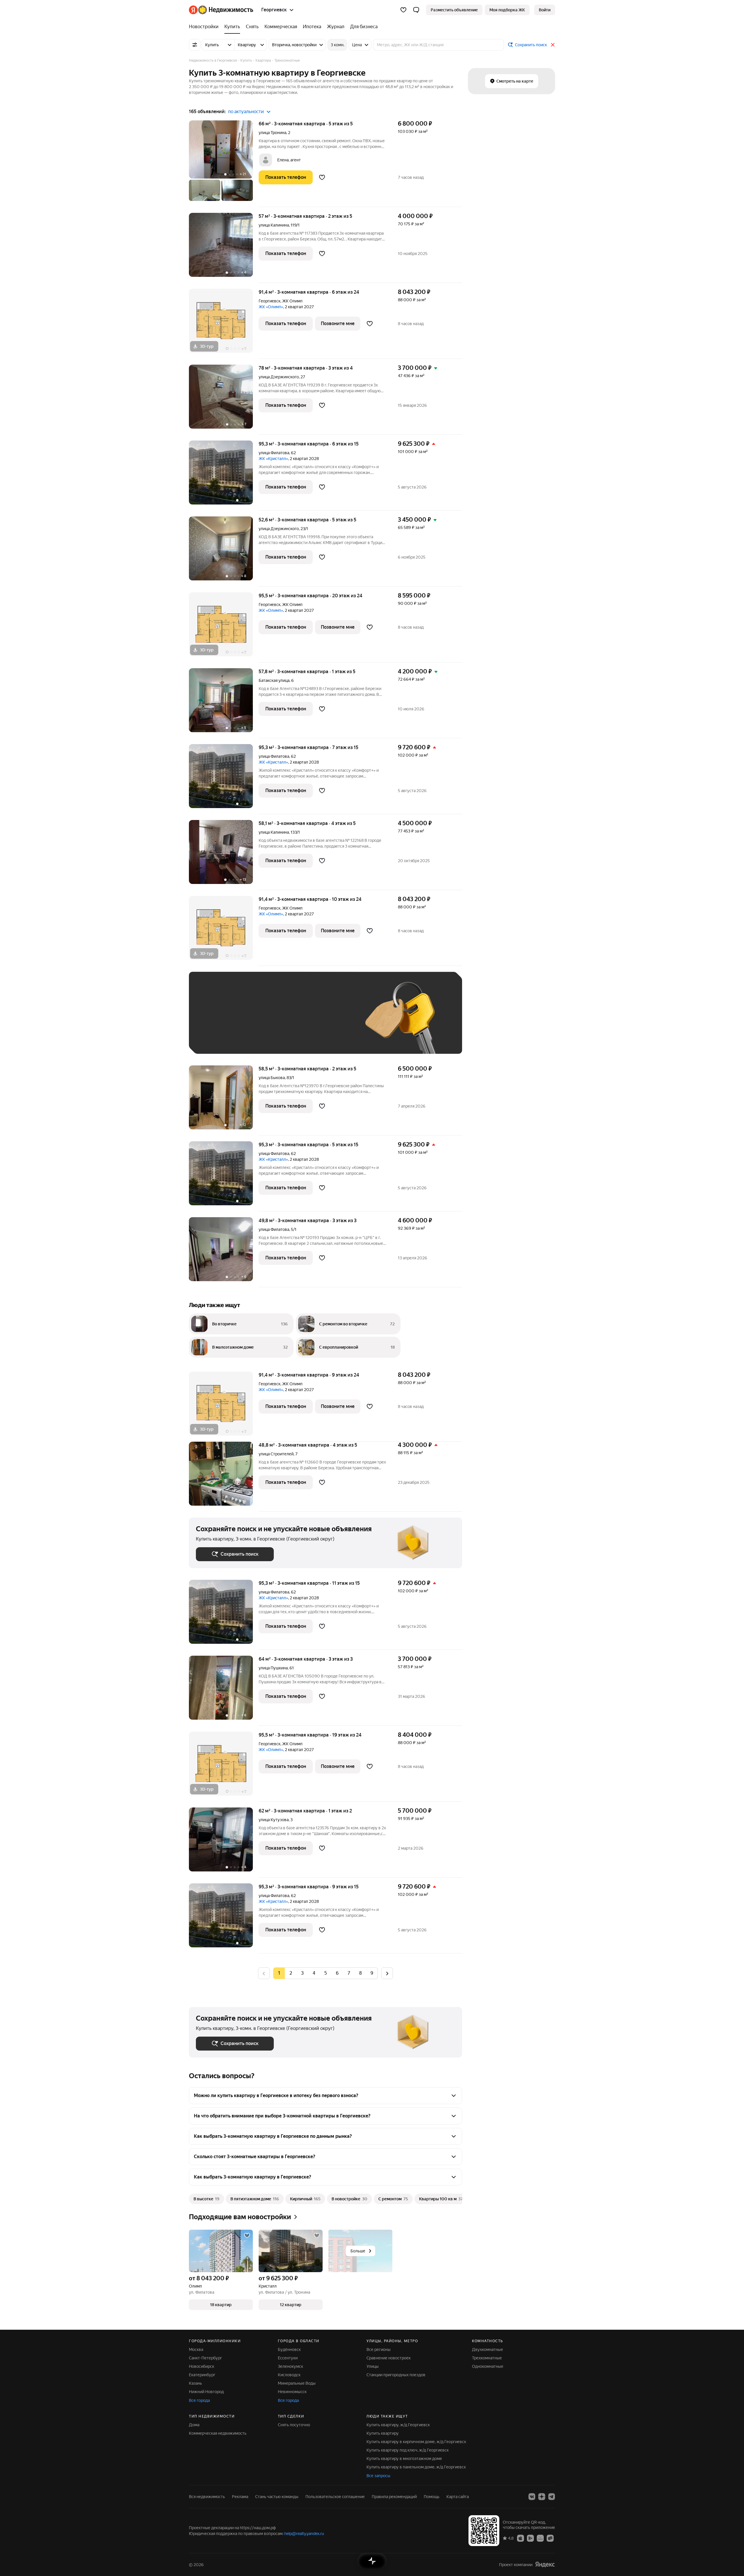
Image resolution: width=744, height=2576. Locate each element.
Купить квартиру (383, 2433)
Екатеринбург (202, 2375)
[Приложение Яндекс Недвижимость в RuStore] (550, 2538)
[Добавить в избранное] (322, 177)
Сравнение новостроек (389, 2358)
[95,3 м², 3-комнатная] (224, 476)
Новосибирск (202, 2366)
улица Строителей (276, 1454)
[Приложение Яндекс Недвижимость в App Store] (521, 2538)
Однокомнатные (488, 2366)
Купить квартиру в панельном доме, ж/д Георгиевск (416, 2467)
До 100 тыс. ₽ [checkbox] (331, 1021)
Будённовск (289, 2349)
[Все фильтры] (195, 45)
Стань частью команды (277, 2497)
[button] (416, 10)
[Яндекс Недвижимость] (221, 10)
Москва (196, 2349)
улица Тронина (272, 133)
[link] (545, 10)
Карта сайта (458, 2497)
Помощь (432, 2497)
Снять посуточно (294, 2425)
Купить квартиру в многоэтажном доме (404, 2459)
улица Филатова (274, 453)
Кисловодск (289, 2375)
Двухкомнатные (488, 2349)
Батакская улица (274, 680)
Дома (194, 2425)
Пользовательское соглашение (335, 2497)
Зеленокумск (290, 2366)
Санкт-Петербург (205, 2358)
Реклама (240, 2497)
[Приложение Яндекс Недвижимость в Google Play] (530, 2538)
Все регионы (379, 2349)
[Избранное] (403, 10)
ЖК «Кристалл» (273, 459)
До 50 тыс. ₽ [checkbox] (253, 1021)
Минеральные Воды (297, 2383)
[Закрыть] (553, 45)
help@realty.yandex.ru (304, 2534)
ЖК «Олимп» (271, 307)
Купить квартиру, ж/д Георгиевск (398, 2425)
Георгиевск (270, 301)
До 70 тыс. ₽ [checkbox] (291, 1021)
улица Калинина (274, 225)
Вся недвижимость (207, 2497)
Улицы (373, 2366)
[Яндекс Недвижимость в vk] (532, 2497)
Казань (195, 2383)
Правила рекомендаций (394, 2497)
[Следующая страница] (387, 1973)
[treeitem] (205, 27)
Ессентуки (288, 2358)
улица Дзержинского (279, 377)
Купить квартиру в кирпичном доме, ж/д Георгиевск (416, 2442)
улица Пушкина (273, 1668)
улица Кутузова (274, 1820)
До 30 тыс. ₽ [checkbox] (214, 1021)
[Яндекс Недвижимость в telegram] (552, 2497)
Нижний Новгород (206, 2392)
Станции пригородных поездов (396, 2375)
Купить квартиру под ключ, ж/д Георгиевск (408, 2450)
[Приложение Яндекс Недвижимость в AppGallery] (540, 2538)
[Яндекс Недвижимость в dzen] (542, 2497)
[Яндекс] (545, 2565)
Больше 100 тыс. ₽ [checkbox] (221, 1038)
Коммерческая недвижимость (218, 2433)
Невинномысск (292, 2392)
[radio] (291, 1973)
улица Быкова (272, 1078)
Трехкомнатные (487, 2358)
